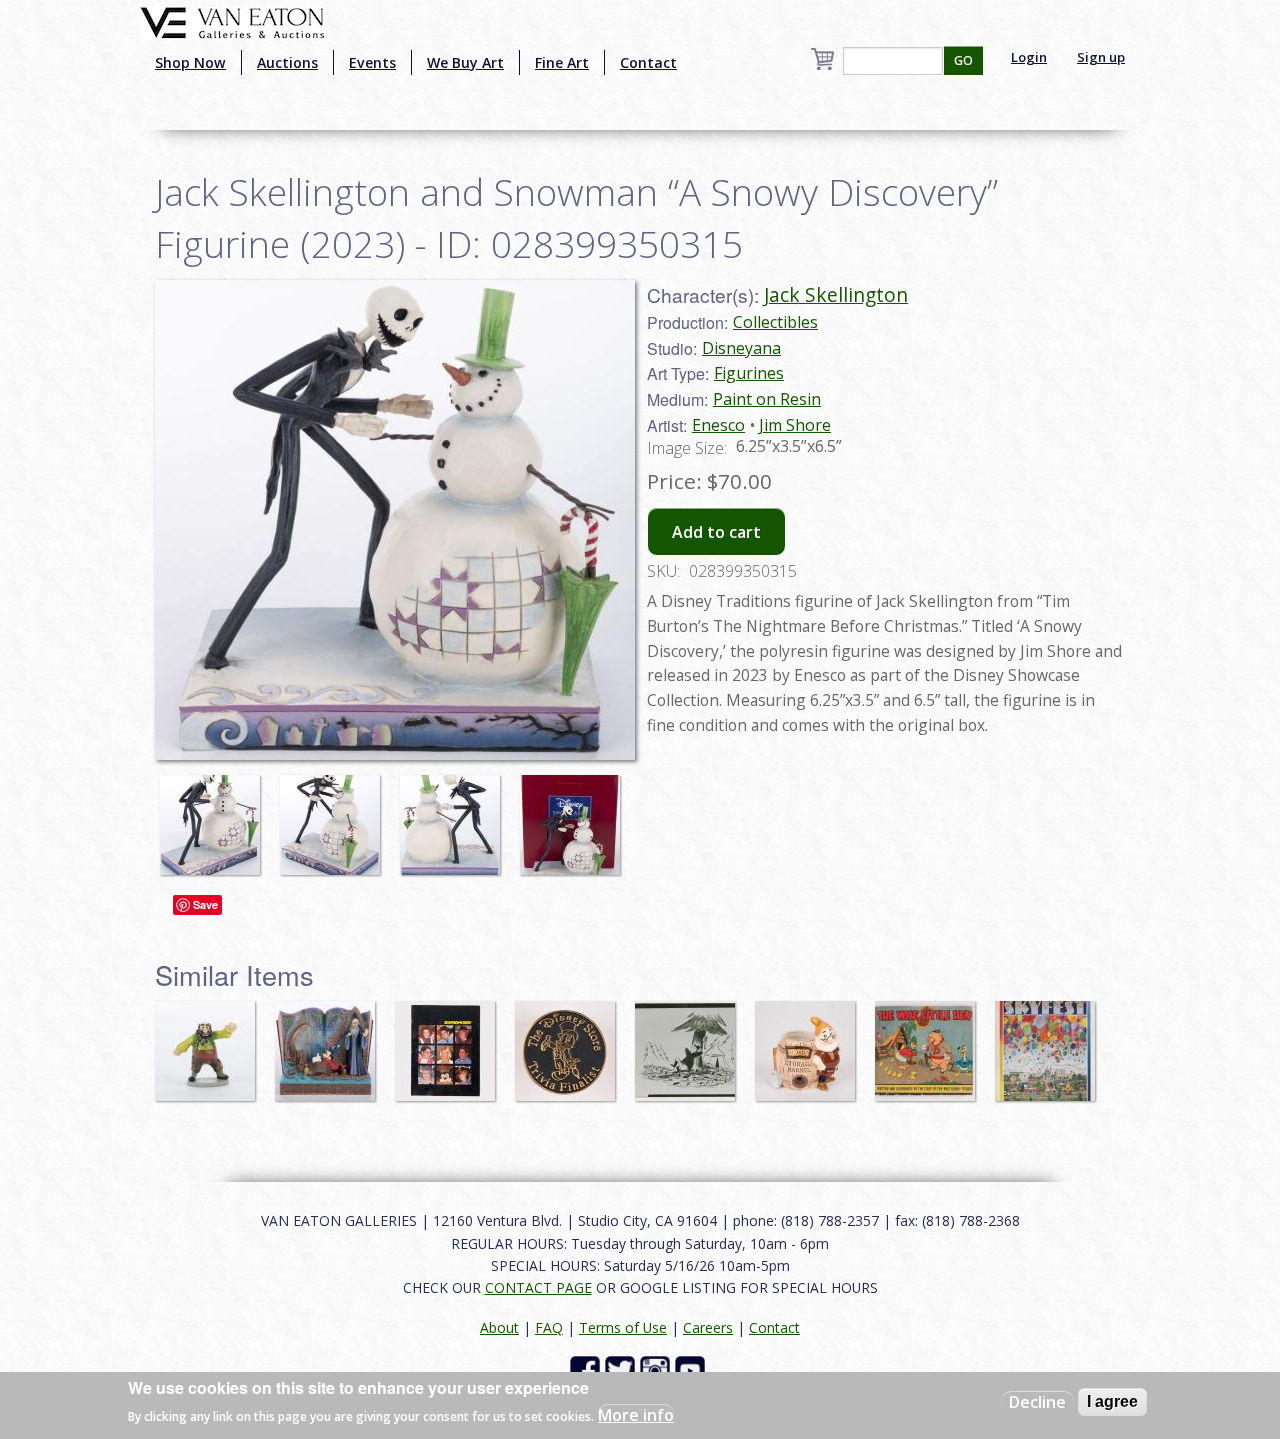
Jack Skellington (836, 294)
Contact (648, 62)
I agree (1112, 1401)
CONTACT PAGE (538, 1287)
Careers (708, 1327)
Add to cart (716, 532)
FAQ (549, 1327)
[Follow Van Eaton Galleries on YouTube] (692, 1369)
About (499, 1327)
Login (1029, 57)
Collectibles (775, 322)
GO (963, 60)
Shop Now (190, 62)
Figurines (749, 373)
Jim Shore (795, 425)
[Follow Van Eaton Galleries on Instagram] (657, 1369)
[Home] (232, 21)
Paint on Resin (767, 399)
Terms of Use (623, 1327)
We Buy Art (465, 62)
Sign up (1101, 57)
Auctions (287, 62)
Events (372, 62)
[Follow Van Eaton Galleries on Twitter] (622, 1369)
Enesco (718, 425)
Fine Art (562, 62)
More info (636, 1415)
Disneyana (741, 348)
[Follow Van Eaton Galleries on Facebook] (587, 1369)
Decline (1037, 1402)
